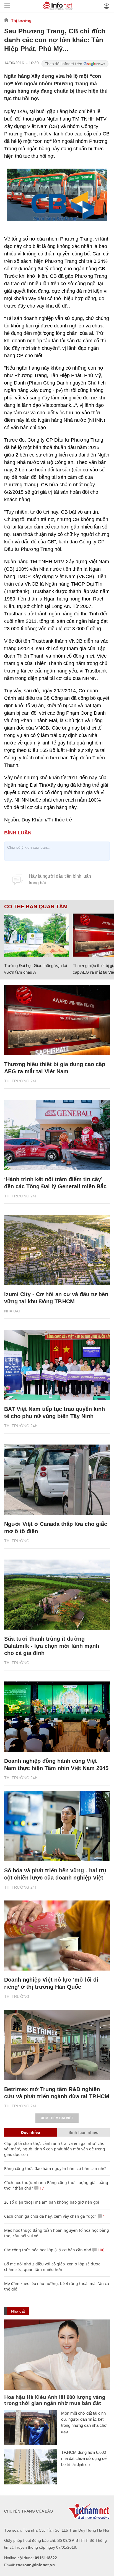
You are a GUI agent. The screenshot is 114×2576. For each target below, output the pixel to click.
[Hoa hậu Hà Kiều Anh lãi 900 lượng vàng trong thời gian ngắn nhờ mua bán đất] (57, 2355)
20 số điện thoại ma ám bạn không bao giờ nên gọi (52, 2202)
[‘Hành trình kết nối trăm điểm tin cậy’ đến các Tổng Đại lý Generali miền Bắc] (57, 1135)
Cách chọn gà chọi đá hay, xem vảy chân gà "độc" (50, 2216)
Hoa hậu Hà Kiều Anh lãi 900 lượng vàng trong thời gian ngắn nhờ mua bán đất (55, 2400)
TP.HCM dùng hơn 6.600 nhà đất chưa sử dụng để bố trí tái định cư (84, 2458)
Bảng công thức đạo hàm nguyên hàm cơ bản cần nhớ (55, 2168)
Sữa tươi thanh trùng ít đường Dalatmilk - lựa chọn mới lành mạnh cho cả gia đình (52, 1646)
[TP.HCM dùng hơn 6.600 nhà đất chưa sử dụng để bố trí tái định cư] (31, 2467)
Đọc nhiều (31, 2132)
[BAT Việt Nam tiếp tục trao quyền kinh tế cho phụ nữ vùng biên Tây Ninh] (57, 1365)
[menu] (7, 6)
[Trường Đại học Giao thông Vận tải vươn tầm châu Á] (36, 935)
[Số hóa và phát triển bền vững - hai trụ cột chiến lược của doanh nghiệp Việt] (57, 1826)
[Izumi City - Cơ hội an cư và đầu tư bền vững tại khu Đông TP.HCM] (57, 1250)
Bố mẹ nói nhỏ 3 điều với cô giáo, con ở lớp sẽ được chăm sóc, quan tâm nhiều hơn (52, 2267)
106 (100, 2250)
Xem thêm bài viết (57, 2118)
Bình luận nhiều (84, 2132)
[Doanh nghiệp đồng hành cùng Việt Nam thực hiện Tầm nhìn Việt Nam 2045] (57, 1717)
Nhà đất (13, 1311)
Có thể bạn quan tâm (36, 907)
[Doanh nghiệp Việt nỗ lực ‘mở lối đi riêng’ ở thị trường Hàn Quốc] (57, 1936)
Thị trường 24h (21, 1081)
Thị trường (21, 20)
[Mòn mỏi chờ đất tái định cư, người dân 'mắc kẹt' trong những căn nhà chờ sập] (31, 2428)
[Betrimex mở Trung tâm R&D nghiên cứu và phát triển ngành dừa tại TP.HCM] (57, 2045)
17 (41, 2188)
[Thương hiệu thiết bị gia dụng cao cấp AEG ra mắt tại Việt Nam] (57, 1020)
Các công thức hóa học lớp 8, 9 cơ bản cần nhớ (48, 2250)
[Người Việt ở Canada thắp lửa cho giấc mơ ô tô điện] (57, 1480)
